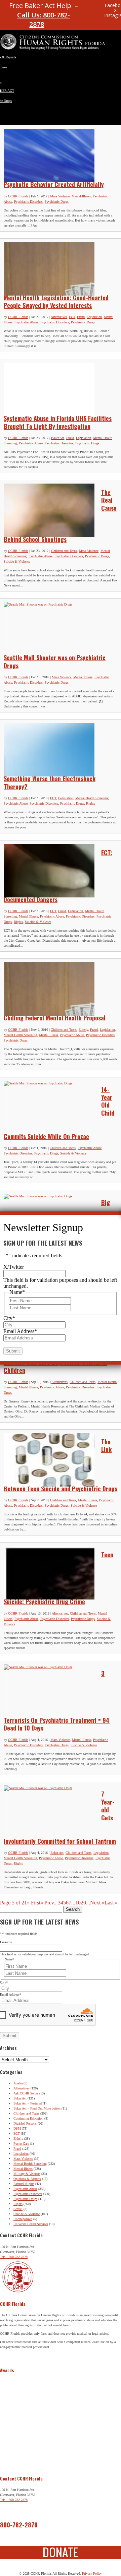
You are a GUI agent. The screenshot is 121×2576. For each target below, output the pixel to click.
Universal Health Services (31, 2224)
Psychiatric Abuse (26, 322)
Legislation (94, 317)
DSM (17, 2128)
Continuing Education (28, 2118)
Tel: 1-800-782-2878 (14, 2257)
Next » (97, 1903)
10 (78, 1903)
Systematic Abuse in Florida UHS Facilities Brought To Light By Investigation (58, 422)
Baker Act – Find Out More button (37, 2108)
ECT (72, 317)
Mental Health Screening (92, 798)
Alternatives (59, 317)
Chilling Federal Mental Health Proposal (55, 1018)
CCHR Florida (18, 196)
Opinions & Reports (27, 2179)
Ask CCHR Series (26, 2093)
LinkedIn (6, 1942)
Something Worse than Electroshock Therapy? (50, 782)
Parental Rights (24, 2184)
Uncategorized (23, 2219)
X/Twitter (14, 1267)
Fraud (81, 317)
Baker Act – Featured (28, 2103)
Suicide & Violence (17, 561)
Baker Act (58, 438)
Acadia (18, 2083)
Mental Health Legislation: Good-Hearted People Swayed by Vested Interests (56, 301)
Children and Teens (64, 551)
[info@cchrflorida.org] (86, 8)
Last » (111, 1903)
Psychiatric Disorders (28, 202)
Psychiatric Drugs (57, 202)
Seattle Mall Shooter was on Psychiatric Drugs (55, 661)
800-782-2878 (19, 2525)
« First (34, 1903)
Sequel (18, 2209)
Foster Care (21, 2144)
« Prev (47, 1903)
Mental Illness (81, 196)
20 (83, 1903)
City (4, 1982)
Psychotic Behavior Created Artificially (54, 184)
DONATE (61, 2552)
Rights (91, 803)
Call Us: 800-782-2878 (44, 20)
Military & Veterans (27, 2174)
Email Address (11, 1994)
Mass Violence (60, 196)
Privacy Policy (92, 2573)
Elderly (83, 1030)
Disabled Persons (25, 2123)
